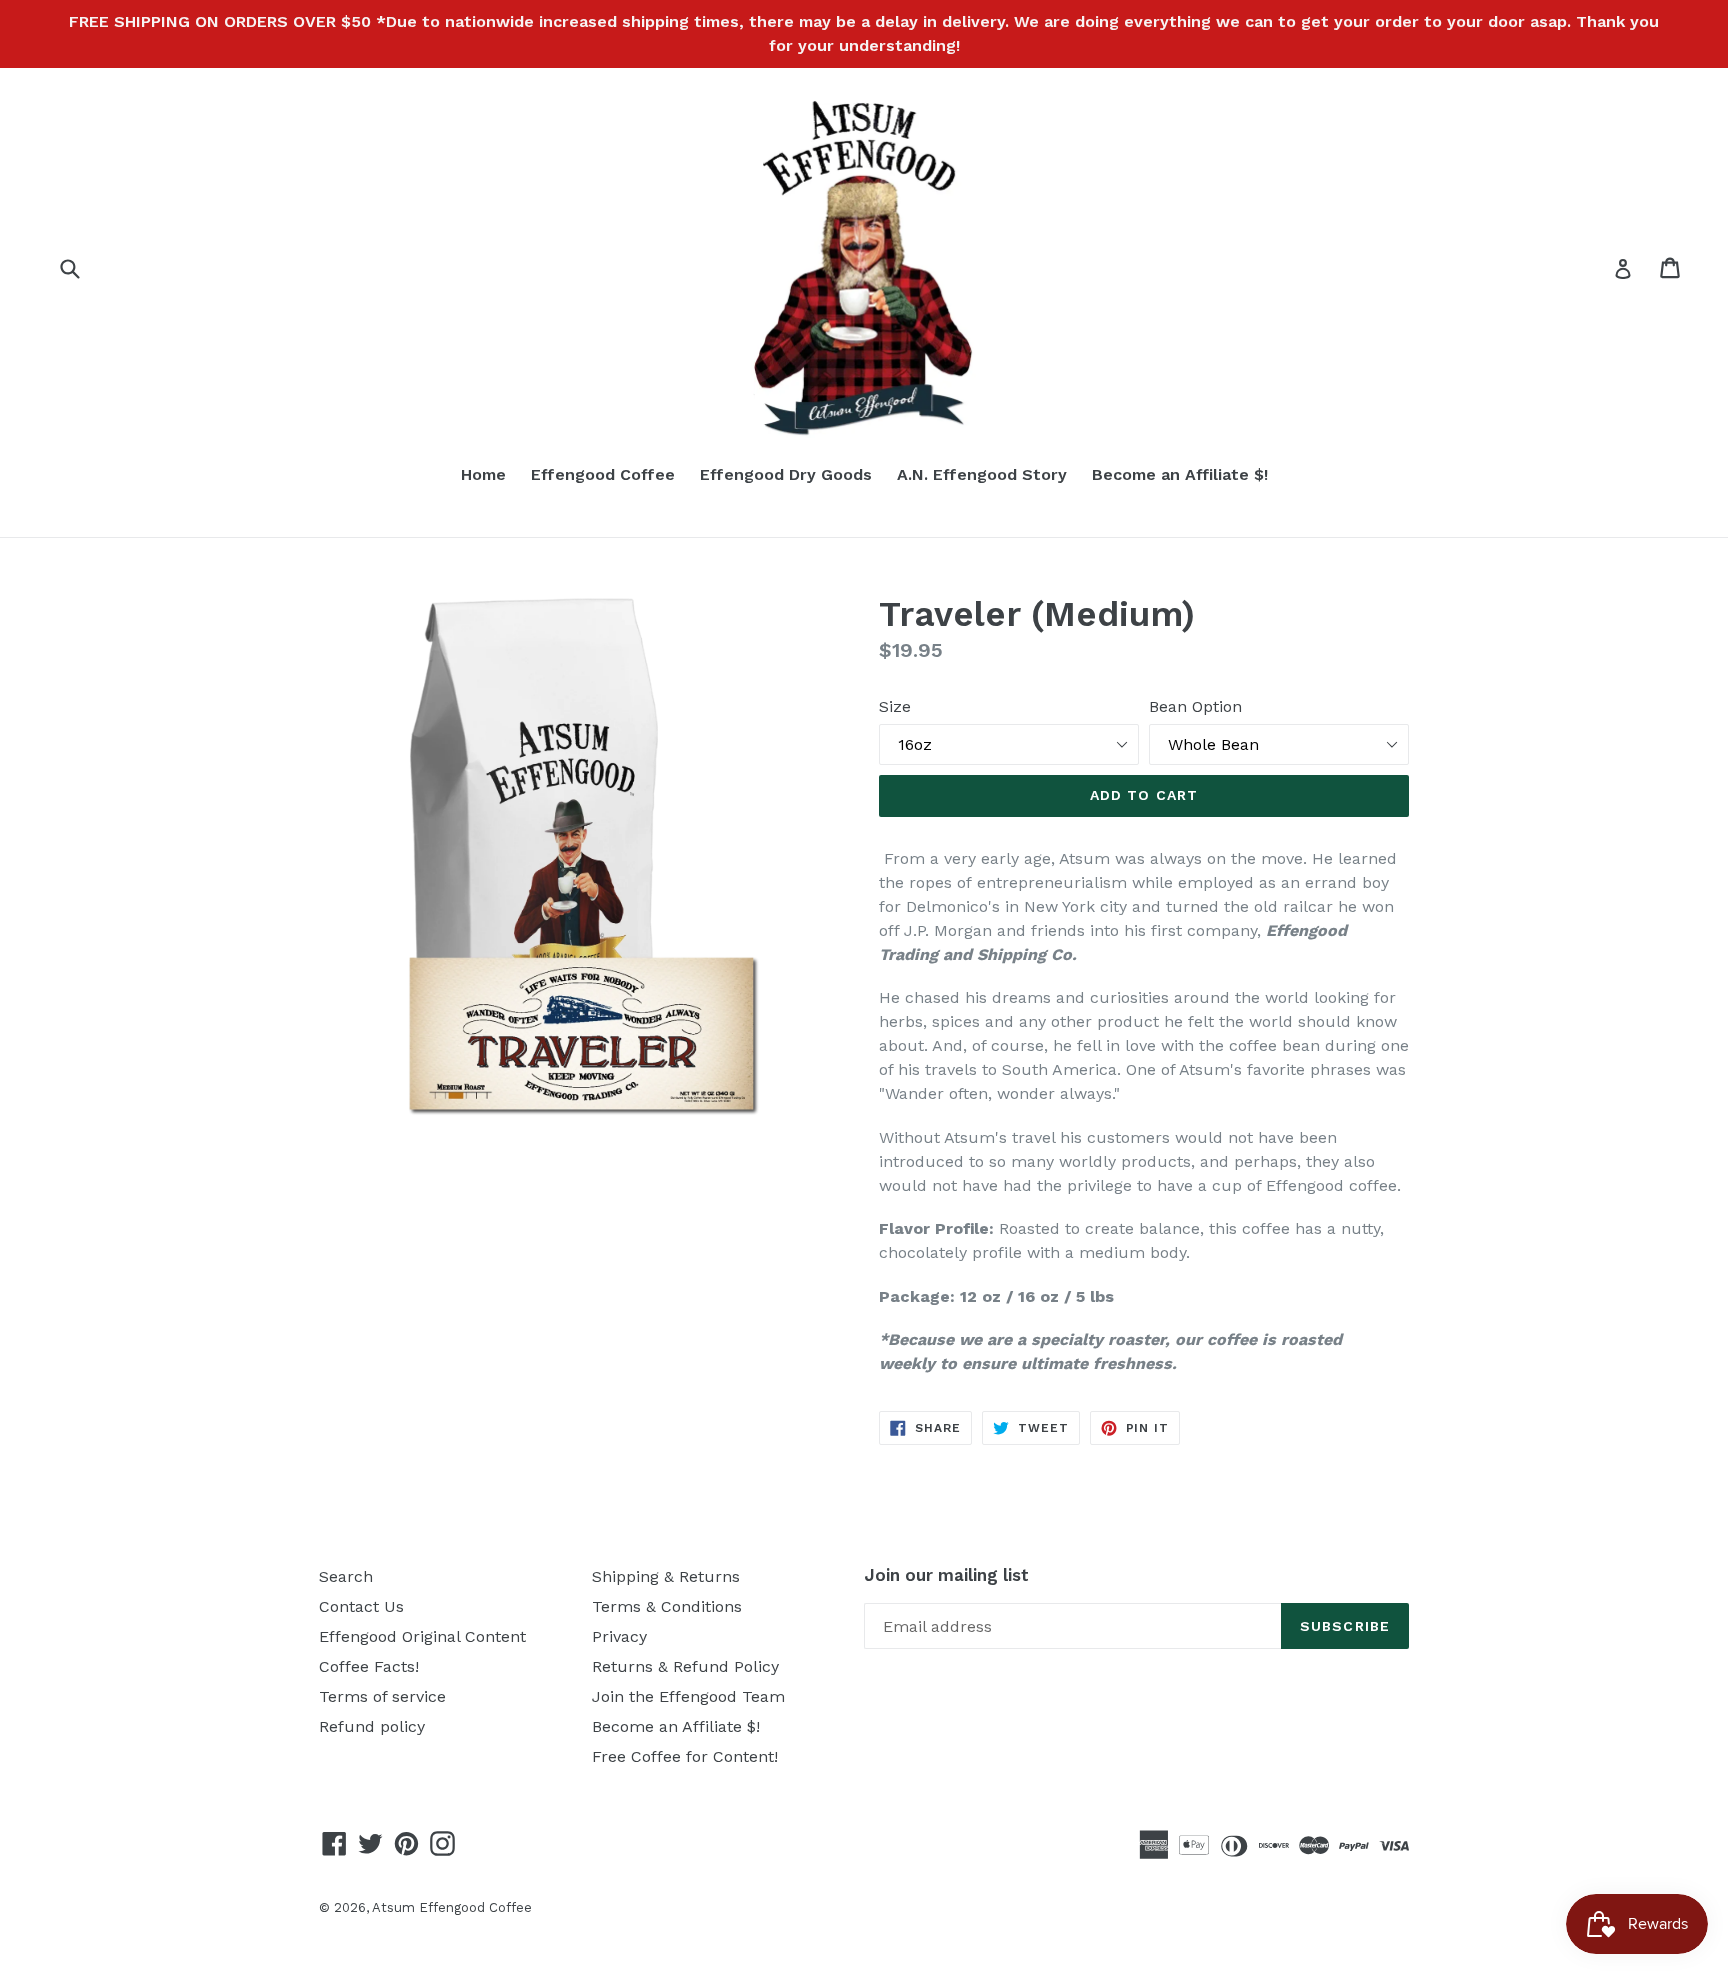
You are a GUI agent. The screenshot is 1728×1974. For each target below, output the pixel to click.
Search (346, 1576)
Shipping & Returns (666, 1576)
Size (895, 706)
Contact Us (361, 1606)
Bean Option (1195, 706)
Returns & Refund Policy (685, 1666)
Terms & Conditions (667, 1606)
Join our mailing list (946, 1575)
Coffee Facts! (369, 1666)
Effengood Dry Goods (786, 474)
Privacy (619, 1636)
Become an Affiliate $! (1180, 474)
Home (483, 474)
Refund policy (372, 1726)
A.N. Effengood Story (982, 474)
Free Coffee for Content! (685, 1756)
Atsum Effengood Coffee (452, 1907)
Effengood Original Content (422, 1636)
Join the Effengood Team (688, 1696)
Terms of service (382, 1696)
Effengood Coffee (603, 474)
